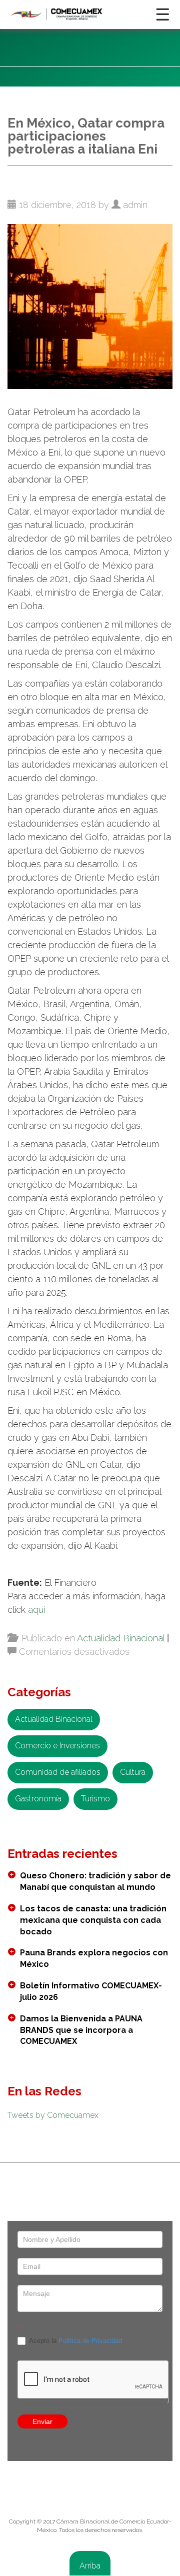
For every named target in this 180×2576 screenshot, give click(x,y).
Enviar (42, 2421)
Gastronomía (38, 1799)
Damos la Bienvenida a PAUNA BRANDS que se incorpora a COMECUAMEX (81, 2030)
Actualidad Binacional (121, 1638)
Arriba (90, 2566)
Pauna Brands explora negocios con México (94, 1958)
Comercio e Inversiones (57, 1746)
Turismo (95, 1799)
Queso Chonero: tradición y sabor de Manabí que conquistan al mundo (95, 1881)
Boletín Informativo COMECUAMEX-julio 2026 (91, 1991)
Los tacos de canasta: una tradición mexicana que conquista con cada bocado (93, 1920)
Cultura (133, 1772)
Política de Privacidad (90, 2341)
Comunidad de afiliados (58, 1772)
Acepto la (75, 2341)
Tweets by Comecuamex (53, 2115)
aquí (36, 1610)
